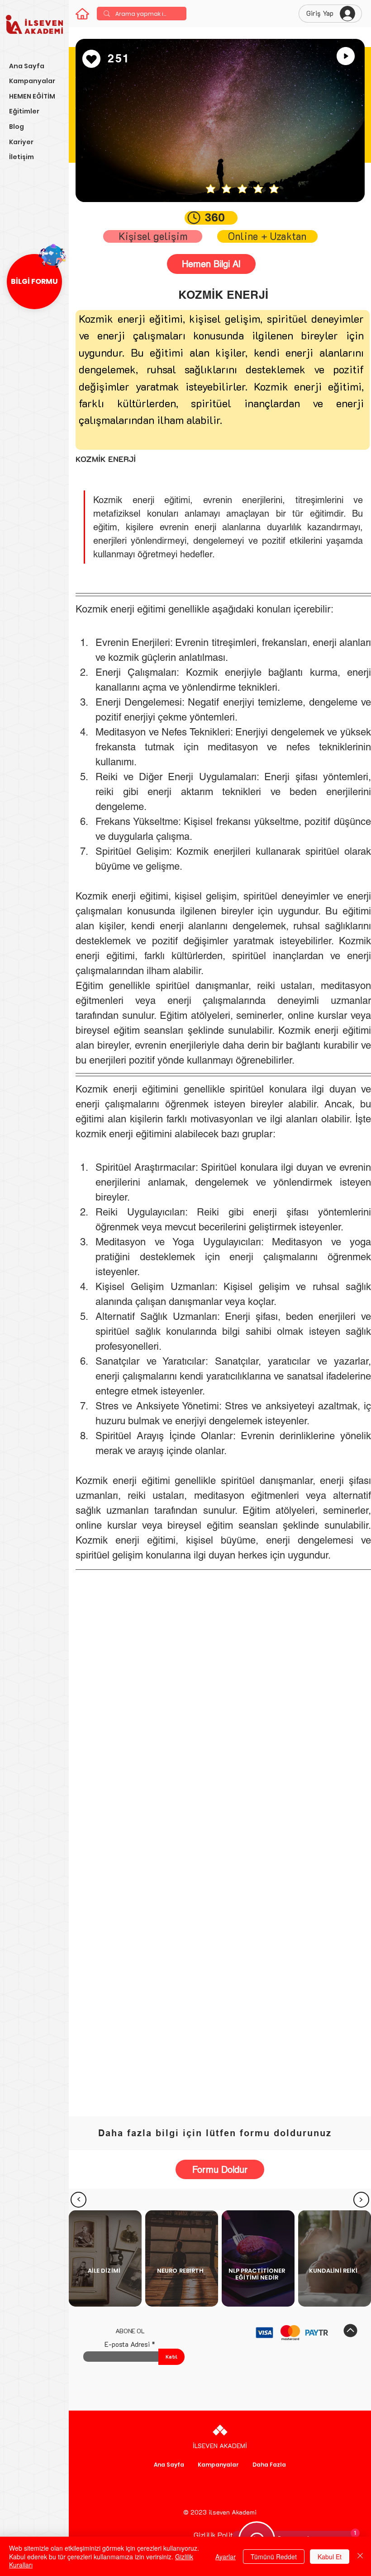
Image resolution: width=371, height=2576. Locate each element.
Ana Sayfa (27, 66)
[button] (34, 282)
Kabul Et (330, 2557)
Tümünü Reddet (274, 2557)
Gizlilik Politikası (220, 2535)
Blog (17, 127)
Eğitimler (24, 111)
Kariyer (21, 142)
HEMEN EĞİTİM (32, 96)
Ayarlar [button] (226, 2557)
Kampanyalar (32, 81)
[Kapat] (360, 2556)
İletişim (21, 157)
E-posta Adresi (127, 2344)
